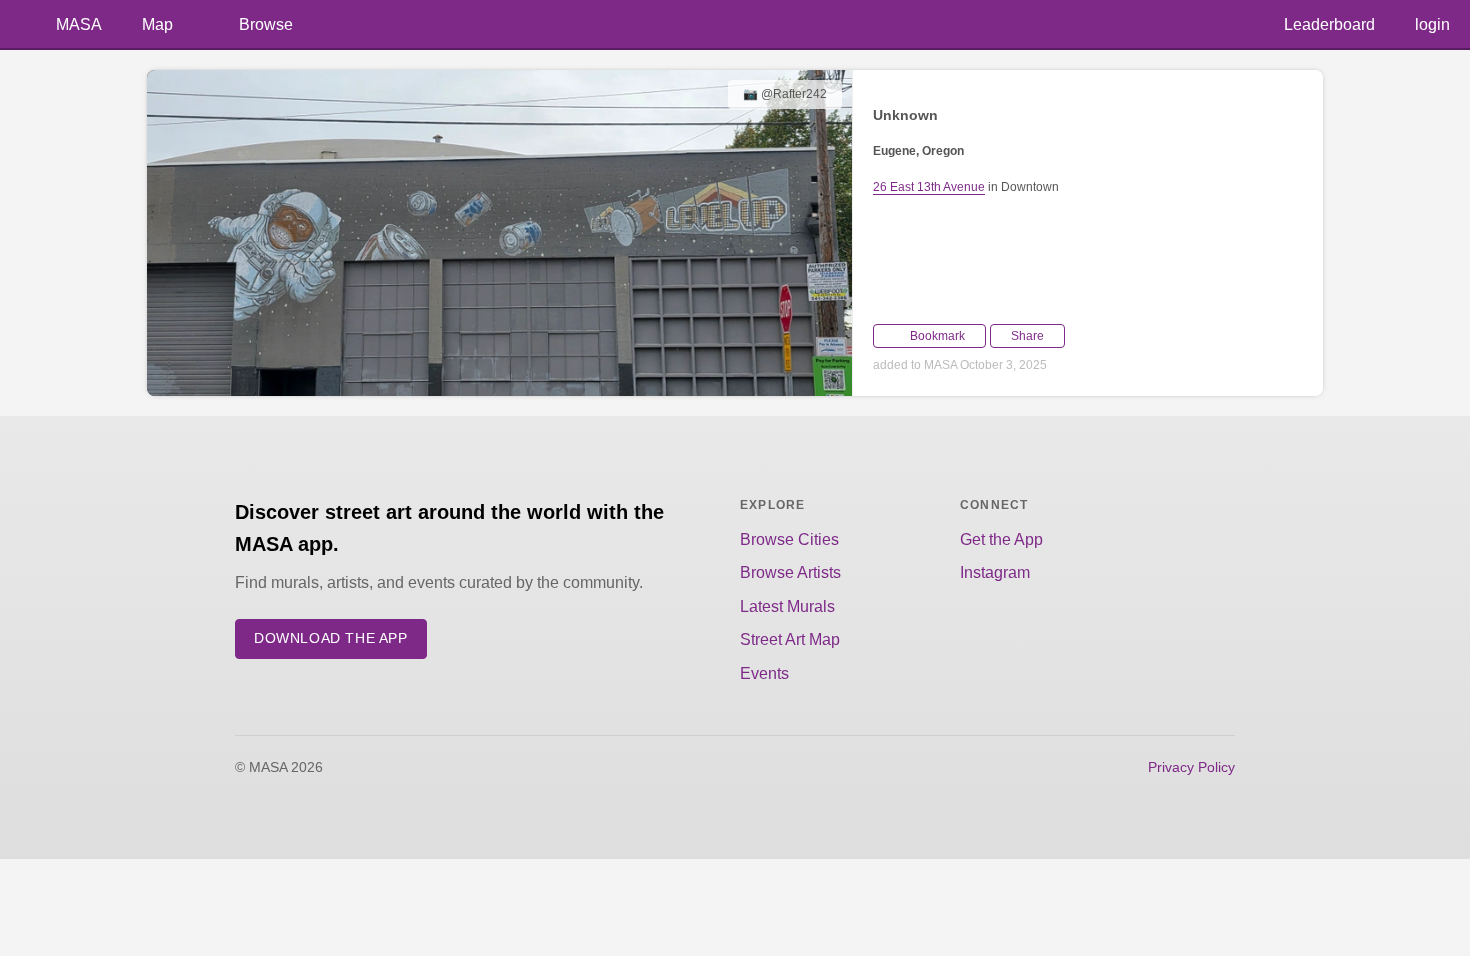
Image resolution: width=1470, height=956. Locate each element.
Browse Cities (789, 539)
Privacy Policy (1191, 767)
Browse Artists (790, 572)
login (1432, 24)
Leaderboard (1329, 24)
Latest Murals (787, 606)
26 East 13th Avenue (929, 187)
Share (1027, 336)
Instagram (995, 572)
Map (157, 24)
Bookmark (937, 336)
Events (764, 673)
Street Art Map (790, 639)
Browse (266, 24)
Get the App (1001, 539)
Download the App (331, 638)
